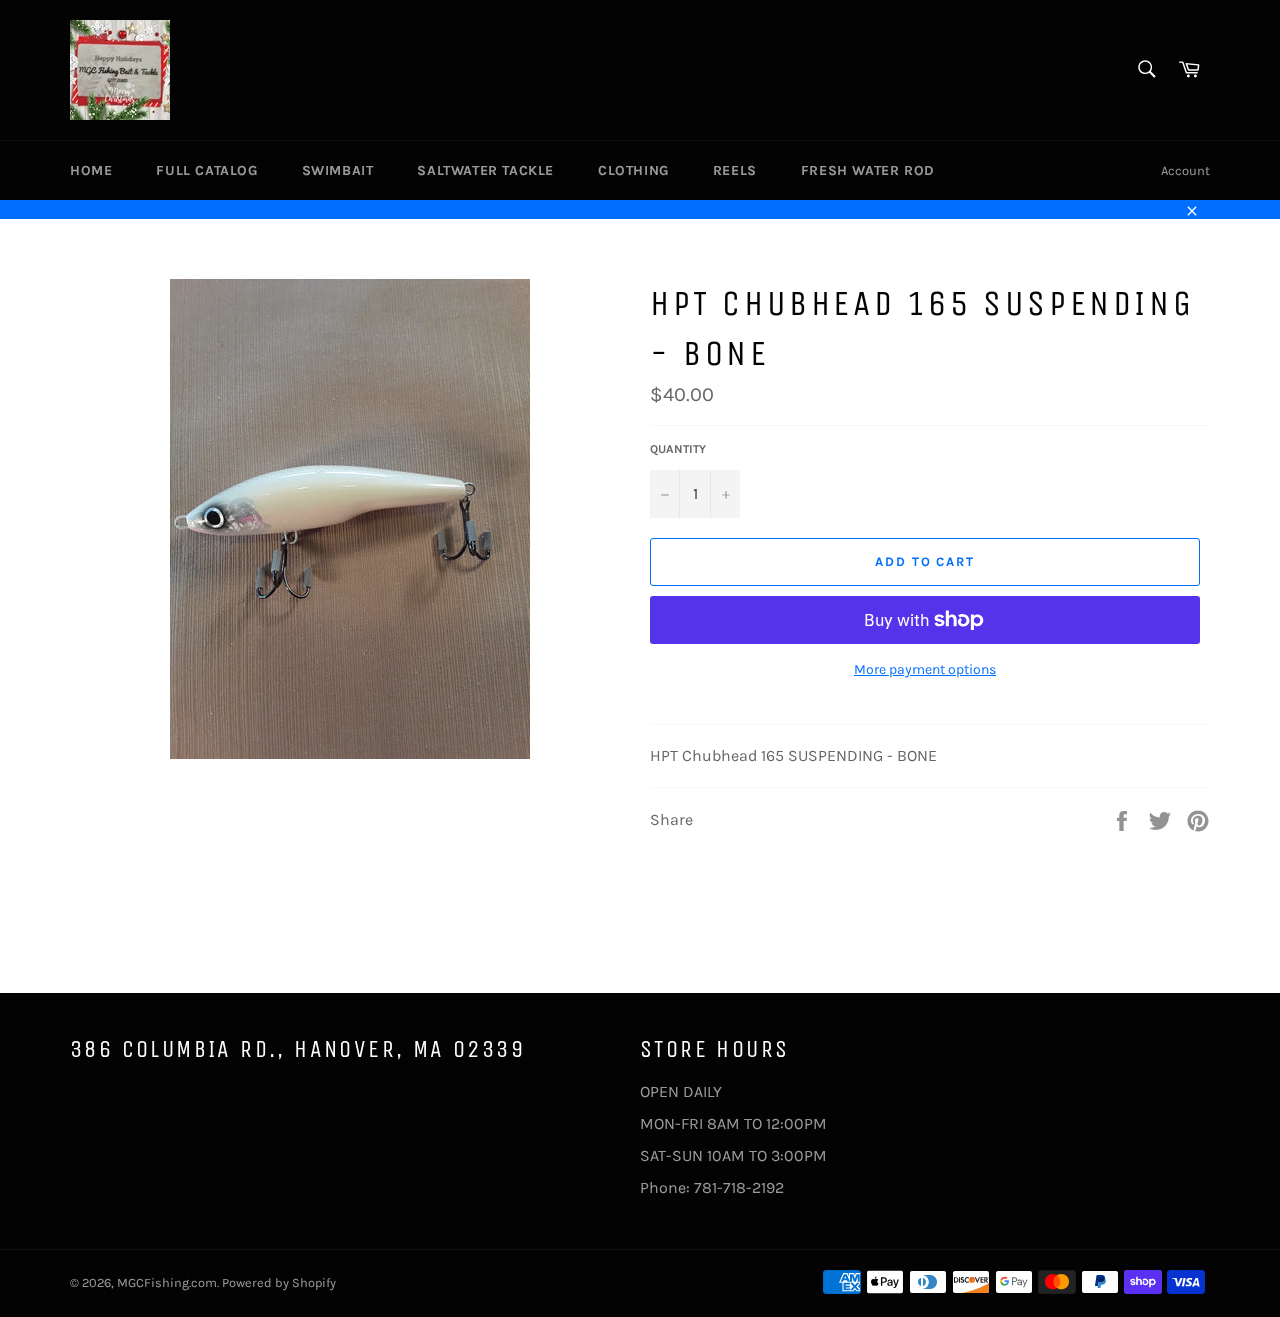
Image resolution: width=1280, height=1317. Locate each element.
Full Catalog (206, 170)
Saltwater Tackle (485, 170)
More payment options (925, 669)
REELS (735, 170)
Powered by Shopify (279, 1282)
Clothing (633, 170)
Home (91, 170)
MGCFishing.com (167, 1282)
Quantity (678, 449)
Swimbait (338, 170)
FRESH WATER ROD (868, 170)
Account (1185, 170)
